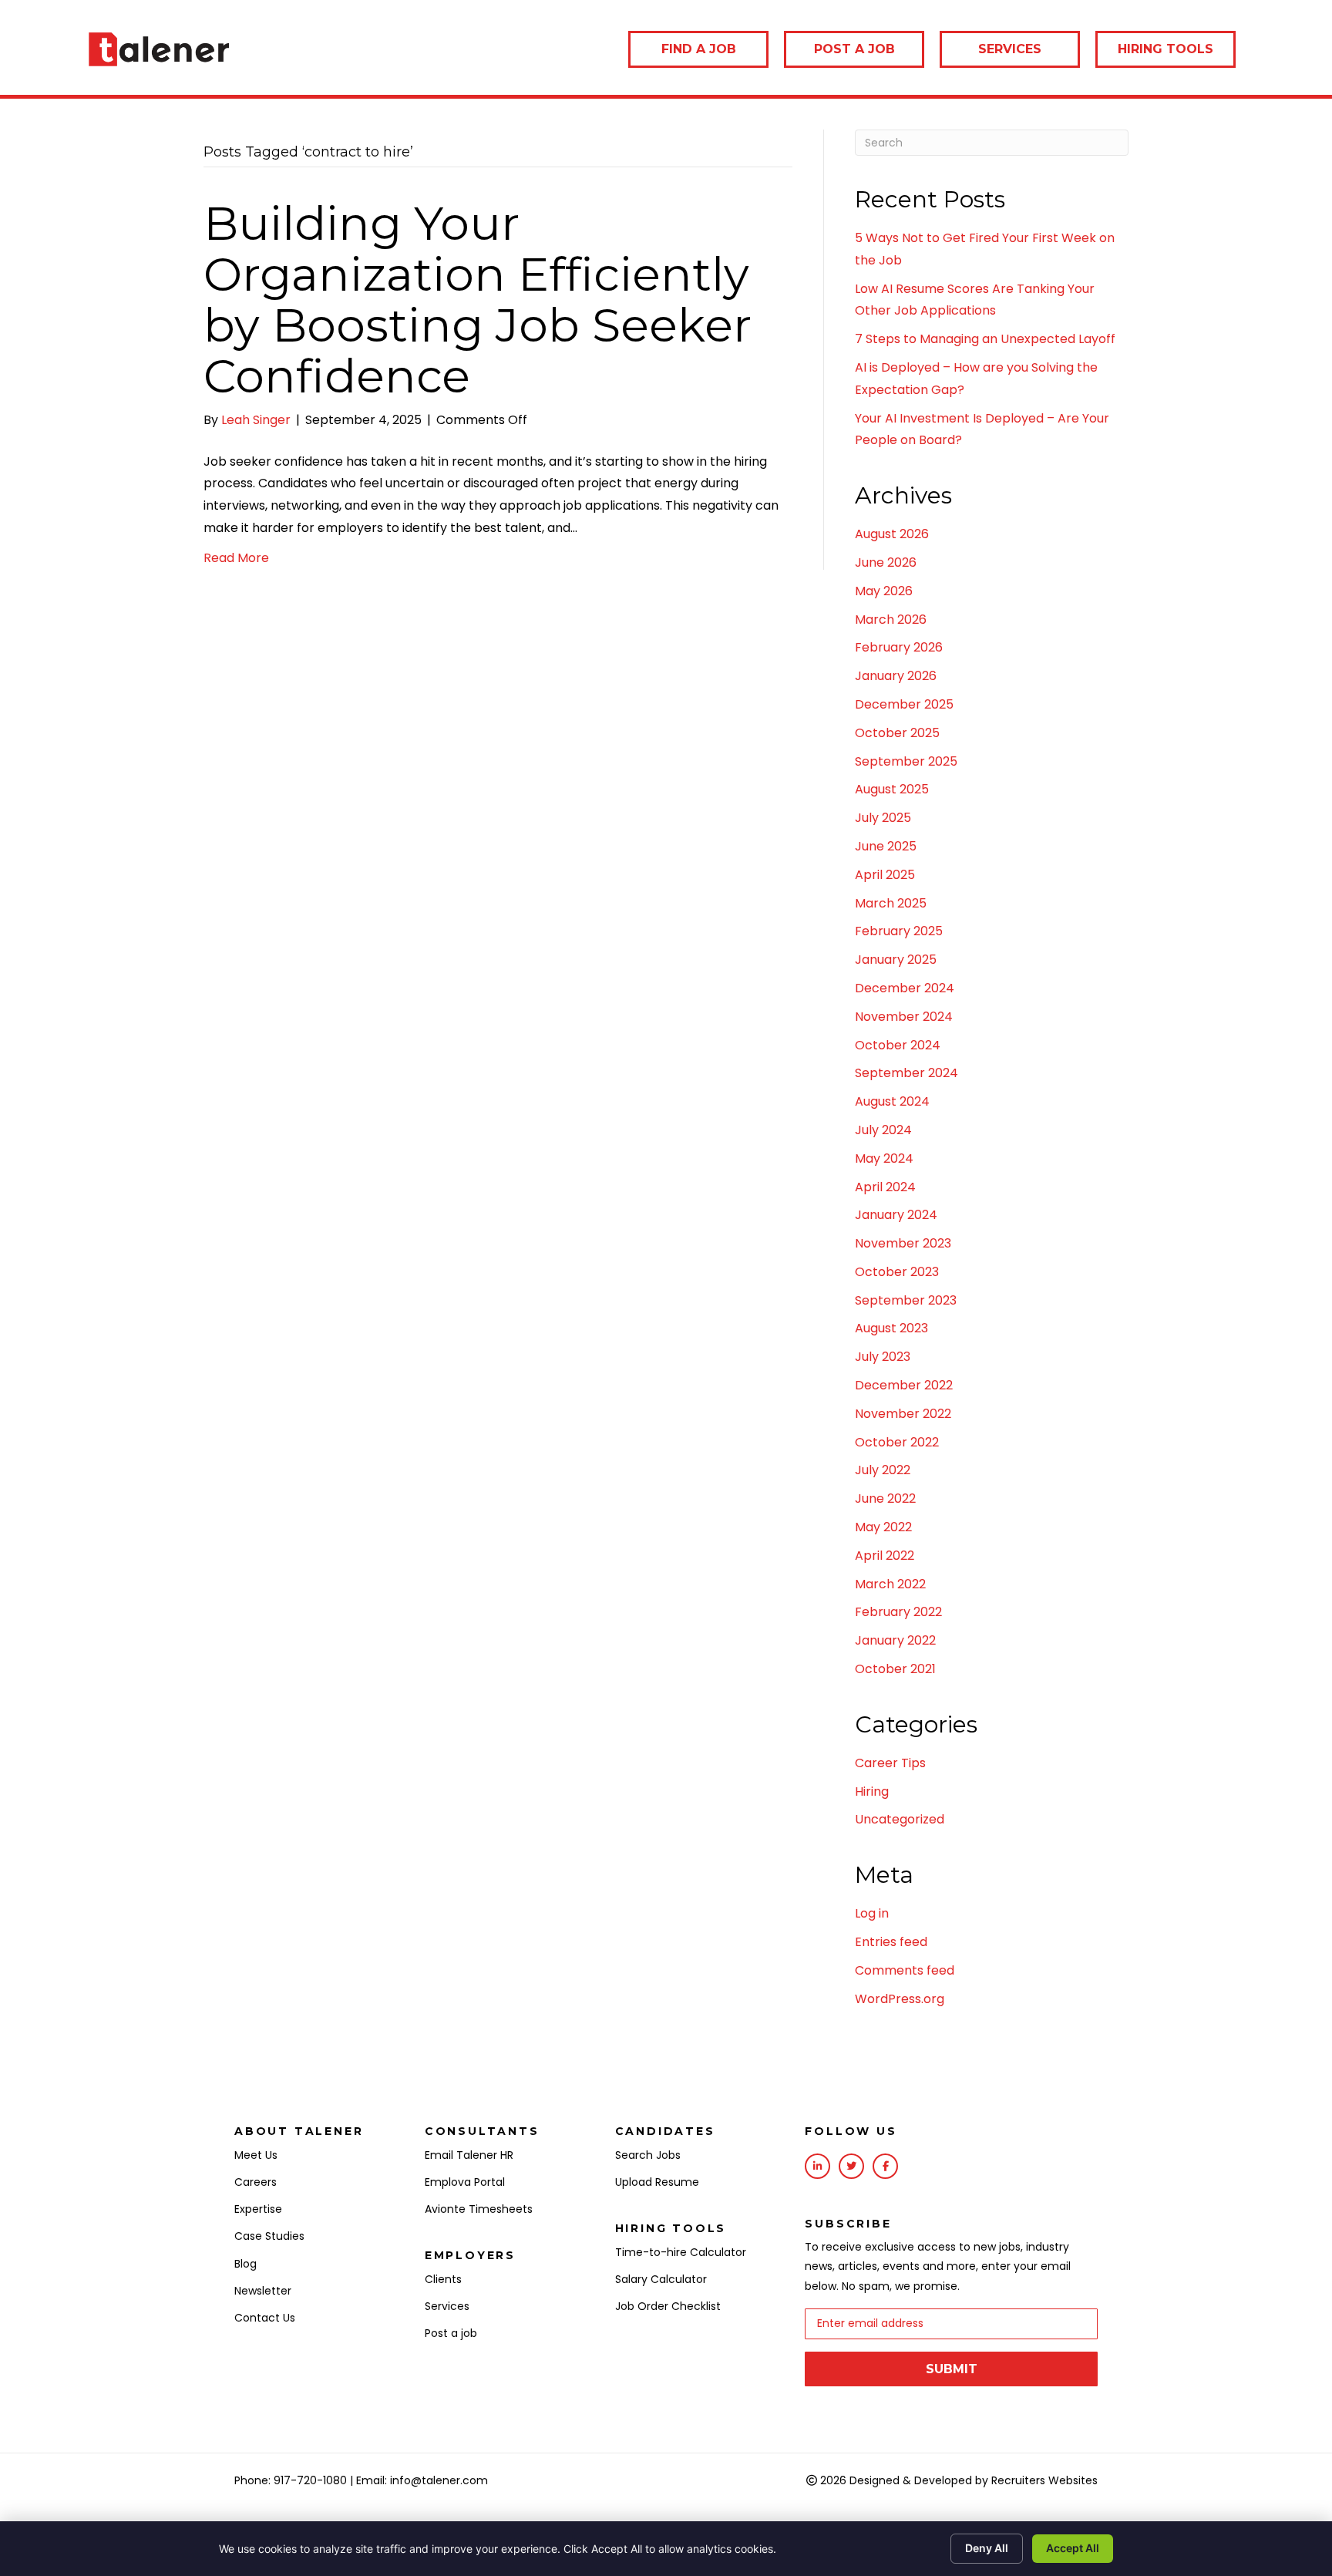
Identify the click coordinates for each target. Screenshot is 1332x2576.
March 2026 (891, 620)
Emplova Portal (465, 2182)
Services (447, 2306)
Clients (443, 2279)
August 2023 (891, 1328)
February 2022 (898, 1612)
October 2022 (897, 1442)
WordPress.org (900, 1999)
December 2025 (904, 704)
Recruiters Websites (1044, 2480)
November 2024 (904, 1017)
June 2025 (886, 846)
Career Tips (890, 1763)
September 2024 (906, 1073)
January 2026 (896, 676)
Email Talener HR (469, 2155)
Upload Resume (657, 2182)
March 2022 (890, 1584)
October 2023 (897, 1272)
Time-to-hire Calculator (681, 2252)
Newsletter (263, 2291)
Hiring (872, 1791)
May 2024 (884, 1158)
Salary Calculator (661, 2279)
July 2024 (883, 1130)
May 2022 (883, 1527)
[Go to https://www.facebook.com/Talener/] (885, 2166)
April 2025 (885, 875)
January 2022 (895, 1640)
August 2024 (892, 1101)
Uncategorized (900, 1819)
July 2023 (883, 1357)
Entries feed (891, 1942)
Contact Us (265, 2318)
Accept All (1073, 2548)
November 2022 (903, 1414)
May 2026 (884, 591)
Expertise (258, 2209)
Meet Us (256, 2155)
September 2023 (906, 1300)
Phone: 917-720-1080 (291, 2480)
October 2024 (898, 1045)
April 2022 (885, 1556)
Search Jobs (648, 2155)
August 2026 (892, 534)
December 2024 (905, 988)
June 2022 (885, 1498)
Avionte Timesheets (479, 2209)
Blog (246, 2264)
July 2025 (883, 818)
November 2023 (903, 1243)
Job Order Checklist (668, 2306)
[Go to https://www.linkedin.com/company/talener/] (817, 2166)
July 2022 (883, 1470)
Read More (236, 558)
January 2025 (896, 960)
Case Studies (269, 2236)
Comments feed (905, 1970)
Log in (872, 1913)
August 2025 (892, 789)
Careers (256, 2182)
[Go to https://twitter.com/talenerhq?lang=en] (851, 2166)
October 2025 (897, 733)
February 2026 (899, 647)
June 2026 (886, 562)
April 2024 (885, 1187)
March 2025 (891, 903)
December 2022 (904, 1385)
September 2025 (906, 761)
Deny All (987, 2548)
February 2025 (899, 931)
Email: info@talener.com (422, 2480)
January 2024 (896, 1215)
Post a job (451, 2333)
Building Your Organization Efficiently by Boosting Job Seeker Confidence (478, 300)
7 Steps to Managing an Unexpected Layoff (985, 339)
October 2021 (895, 1669)
